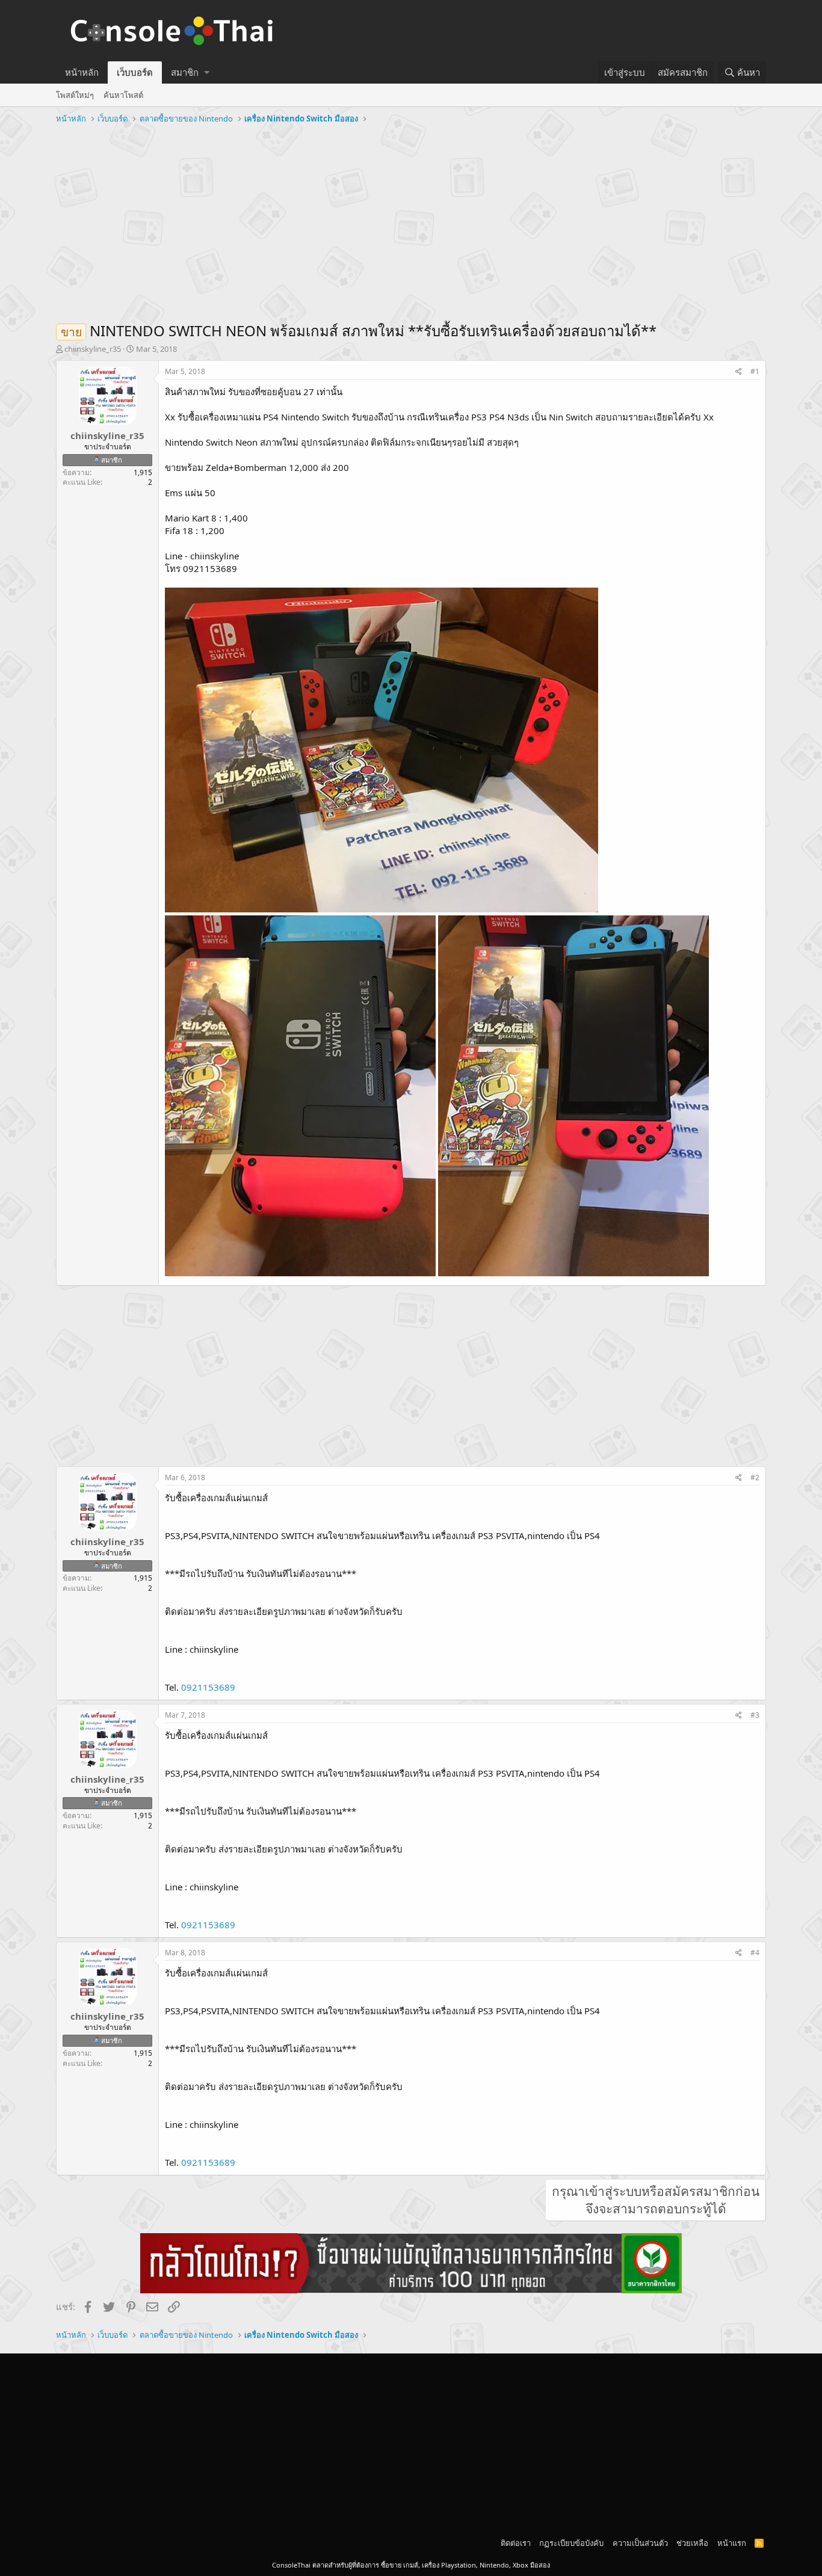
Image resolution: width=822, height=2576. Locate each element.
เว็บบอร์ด (135, 72)
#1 (755, 371)
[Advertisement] (411, 218)
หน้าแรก (732, 2543)
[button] (207, 72)
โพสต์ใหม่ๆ (75, 95)
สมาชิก (185, 72)
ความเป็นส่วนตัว (640, 2543)
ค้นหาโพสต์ (123, 95)
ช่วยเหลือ (692, 2543)
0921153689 (208, 1687)
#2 (755, 1477)
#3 (755, 1715)
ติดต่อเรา (516, 2543)
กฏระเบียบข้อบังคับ (571, 2543)
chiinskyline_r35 (93, 349)
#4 (755, 1953)
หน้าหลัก (82, 72)
